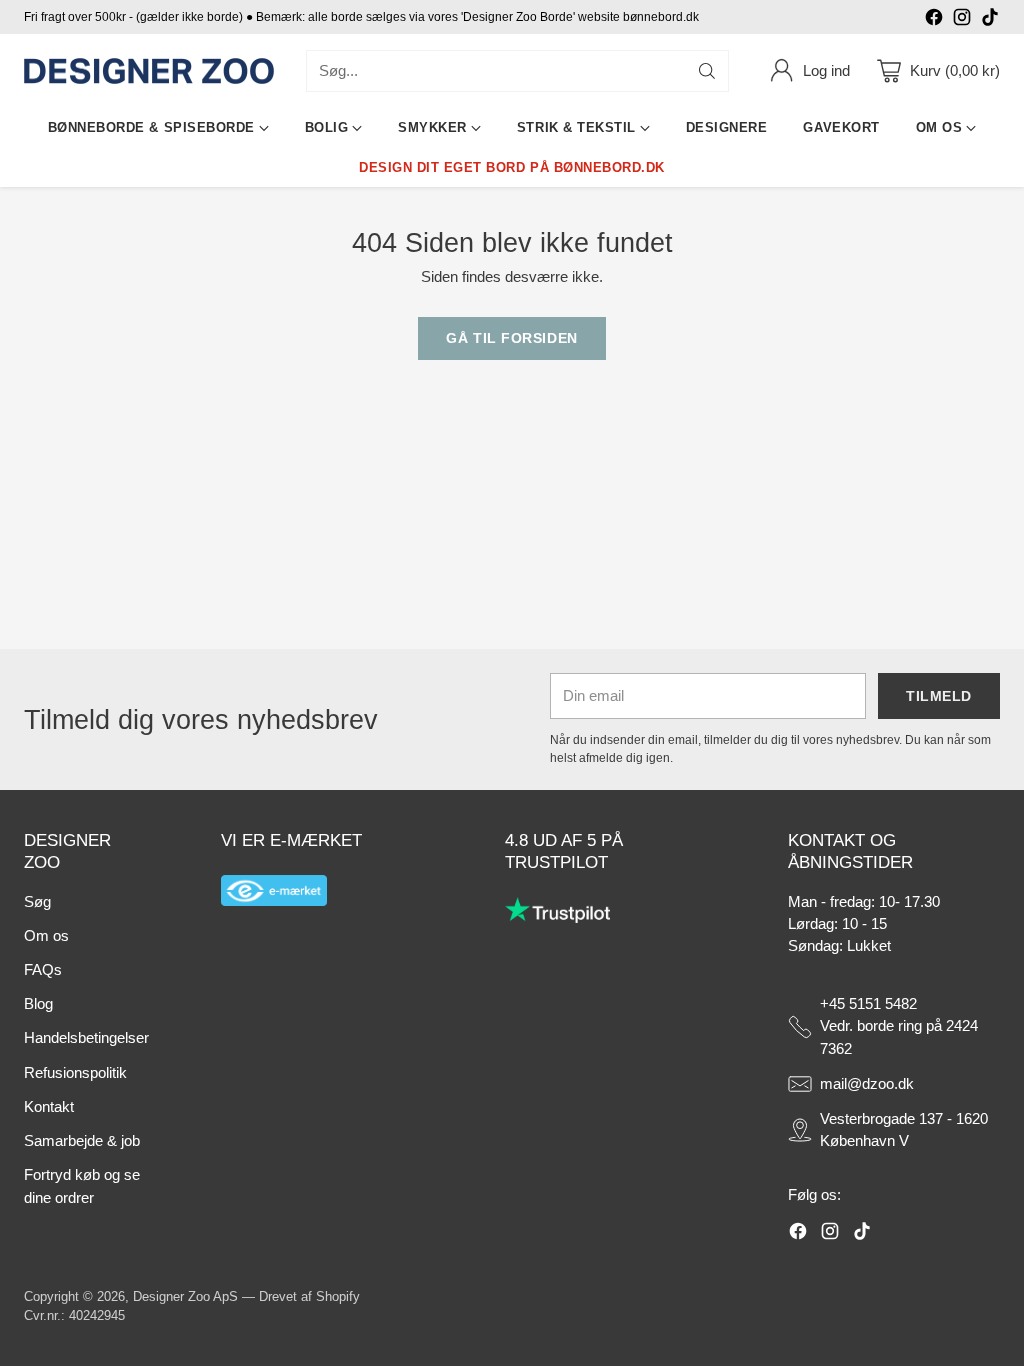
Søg (37, 902)
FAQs (43, 970)
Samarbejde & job (82, 1141)
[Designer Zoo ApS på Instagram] (962, 20)
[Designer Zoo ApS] (149, 71)
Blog (38, 1004)
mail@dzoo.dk (867, 1084)
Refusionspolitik (75, 1073)
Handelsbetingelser (86, 1038)
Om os (46, 936)
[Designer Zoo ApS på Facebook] (934, 20)
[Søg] (707, 71)
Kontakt (49, 1107)
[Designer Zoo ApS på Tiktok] (990, 20)
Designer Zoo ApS (185, 1296)
